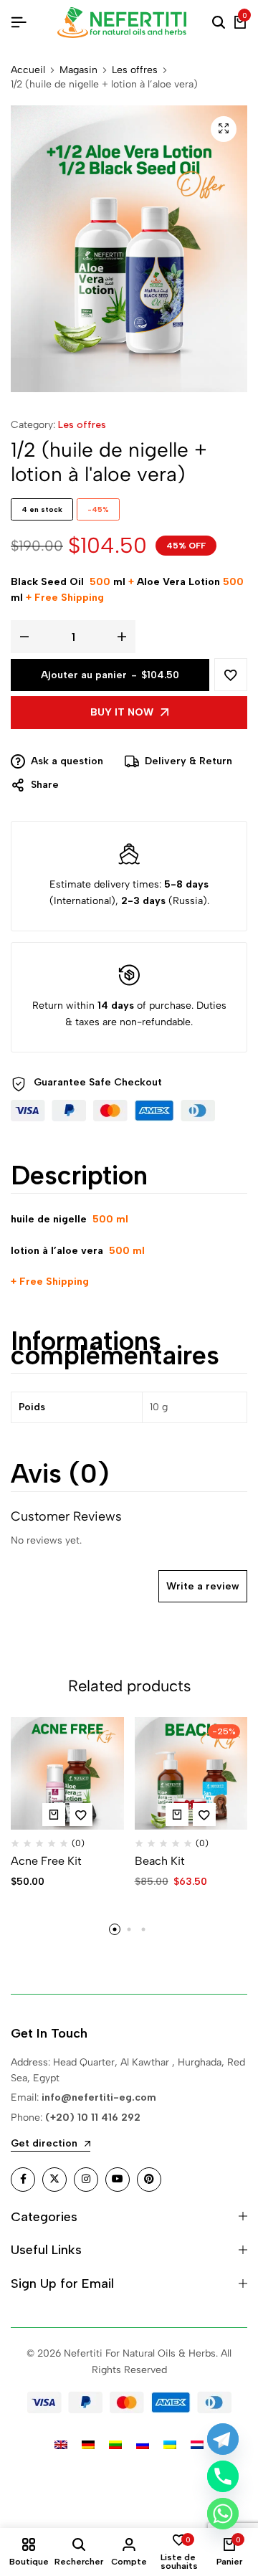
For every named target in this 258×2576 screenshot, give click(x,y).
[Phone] (223, 2476)
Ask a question (67, 761)
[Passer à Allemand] (88, 2444)
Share (45, 785)
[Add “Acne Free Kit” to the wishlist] (81, 1815)
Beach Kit (160, 1861)
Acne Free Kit (46, 1861)
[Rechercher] (219, 23)
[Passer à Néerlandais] (197, 2444)
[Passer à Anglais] (61, 2444)
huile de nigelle (50, 1219)
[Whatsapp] (223, 2514)
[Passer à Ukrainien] (170, 2444)
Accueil (28, 70)
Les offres (135, 70)
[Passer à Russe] (143, 2444)
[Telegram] (223, 2439)
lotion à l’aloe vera (57, 1251)
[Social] (23, 2180)
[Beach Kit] (191, 1774)
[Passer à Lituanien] (115, 2444)
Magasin (78, 70)
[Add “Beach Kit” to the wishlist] (204, 1815)
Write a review (203, 1586)
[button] (54, 1815)
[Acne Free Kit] (67, 1774)
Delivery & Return (188, 761)
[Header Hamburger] (19, 23)
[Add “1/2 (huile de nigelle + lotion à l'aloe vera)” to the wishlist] (231, 675)
